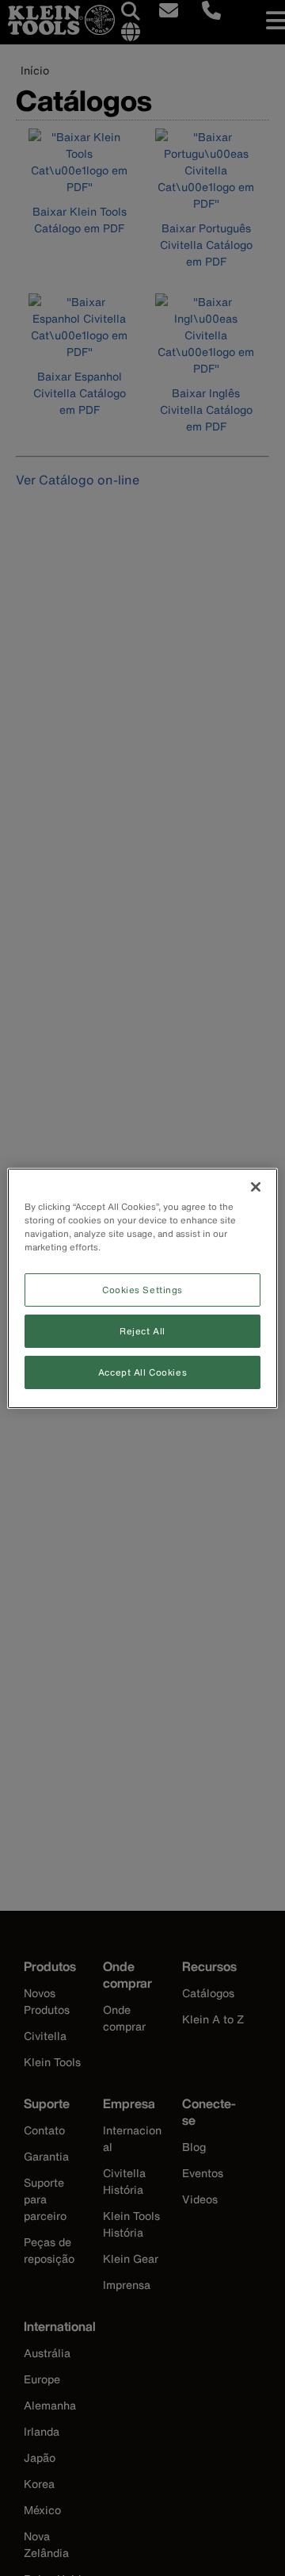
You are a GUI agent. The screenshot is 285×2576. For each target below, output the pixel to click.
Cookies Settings (142, 1290)
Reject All (142, 1331)
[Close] (256, 1186)
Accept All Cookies (142, 1372)
